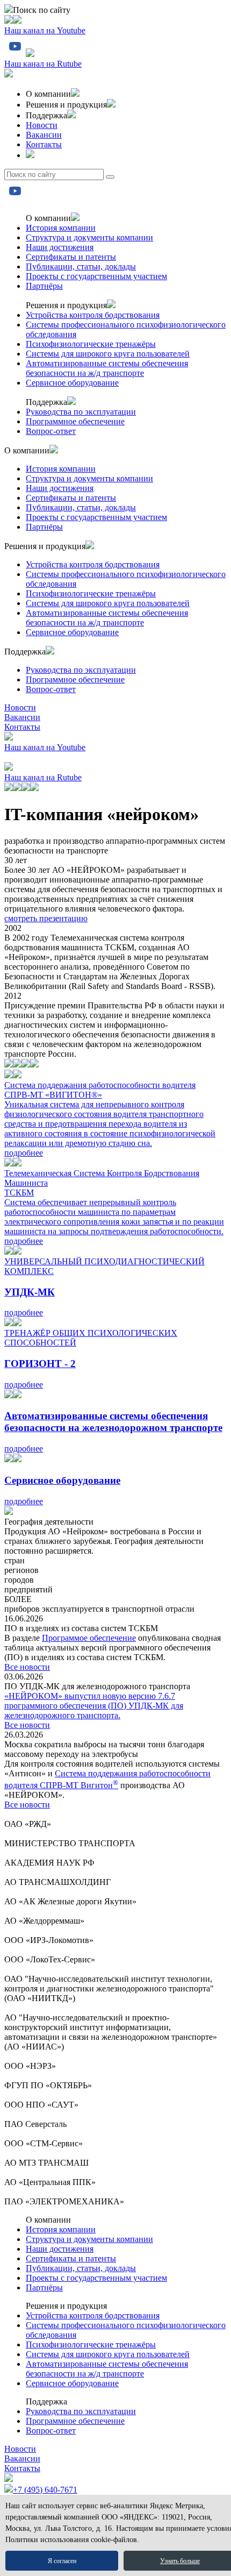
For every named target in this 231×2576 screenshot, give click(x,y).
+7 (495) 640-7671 (45, 2490)
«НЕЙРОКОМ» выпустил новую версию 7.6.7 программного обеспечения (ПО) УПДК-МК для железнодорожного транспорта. (94, 1706)
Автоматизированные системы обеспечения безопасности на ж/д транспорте (107, 368)
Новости (42, 125)
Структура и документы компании (89, 237)
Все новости (27, 1667)
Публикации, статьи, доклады (81, 266)
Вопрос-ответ (51, 431)
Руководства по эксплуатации (81, 412)
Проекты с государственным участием (96, 276)
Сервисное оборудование (72, 383)
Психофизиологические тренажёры (91, 344)
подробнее (24, 1153)
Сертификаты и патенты (71, 257)
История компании (61, 228)
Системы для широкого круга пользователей (108, 354)
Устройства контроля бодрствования (93, 315)
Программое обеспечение (89, 1638)
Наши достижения (60, 247)
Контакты (44, 144)
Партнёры (44, 286)
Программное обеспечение (75, 421)
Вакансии (44, 135)
